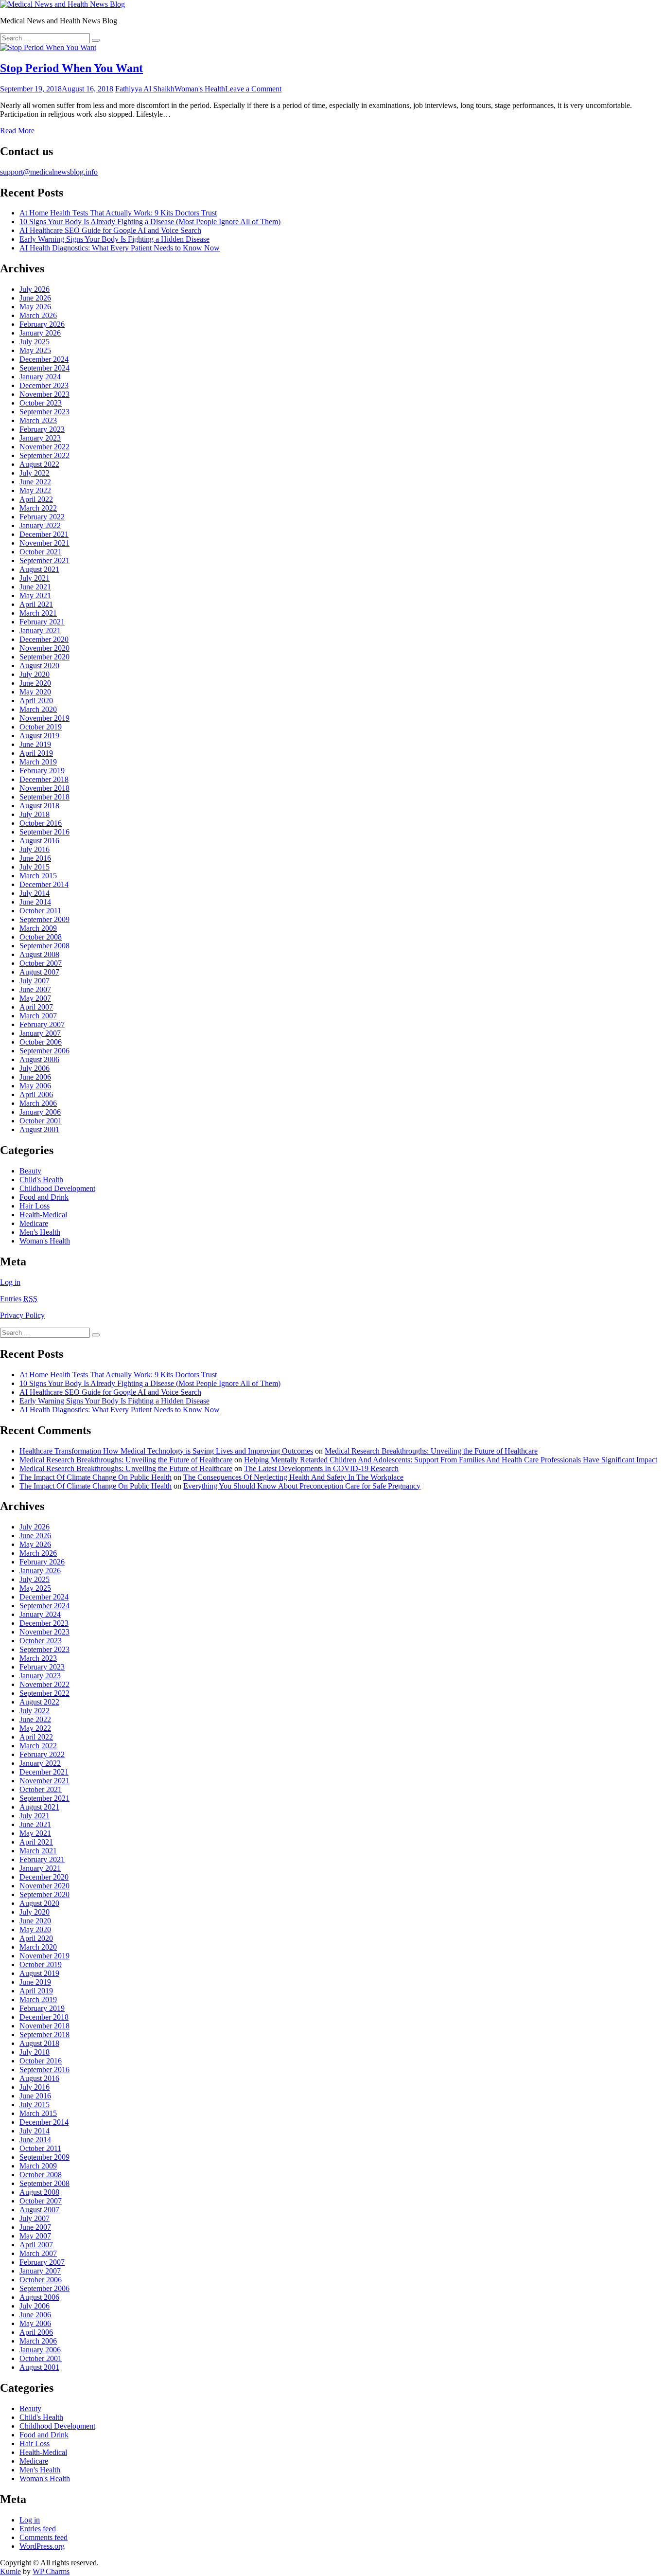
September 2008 (44, 946)
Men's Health (40, 1232)
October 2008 (41, 937)
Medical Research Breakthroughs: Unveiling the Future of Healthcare (431, 1451)
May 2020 (35, 692)
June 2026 (35, 298)
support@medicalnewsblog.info (49, 172)
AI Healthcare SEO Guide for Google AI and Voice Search (110, 230)
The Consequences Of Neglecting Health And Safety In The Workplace (293, 1477)
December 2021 (44, 534)
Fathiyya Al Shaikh (145, 89)
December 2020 (44, 639)
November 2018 (44, 788)
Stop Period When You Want (71, 68)
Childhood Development (57, 1188)
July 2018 (35, 814)
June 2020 (35, 683)
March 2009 (38, 928)
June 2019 (35, 744)
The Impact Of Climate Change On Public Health (96, 1477)
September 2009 (44, 919)
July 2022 (35, 473)
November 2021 (44, 543)
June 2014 (35, 902)
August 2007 (39, 972)
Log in (10, 1282)
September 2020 (44, 657)
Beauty (30, 1171)
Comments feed (44, 2537)
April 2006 (36, 1094)
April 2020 (36, 701)
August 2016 (39, 841)
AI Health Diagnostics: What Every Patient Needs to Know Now (120, 248)
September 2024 (44, 368)
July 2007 (35, 981)
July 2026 (35, 289)
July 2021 (35, 578)
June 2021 (35, 587)
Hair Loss (35, 1206)
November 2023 (44, 394)
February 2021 (42, 622)
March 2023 (38, 420)
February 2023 (42, 429)
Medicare (34, 1223)
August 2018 (39, 806)
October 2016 (41, 823)
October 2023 (41, 403)
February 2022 (42, 517)
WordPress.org (42, 2546)
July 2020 (35, 674)
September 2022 (44, 455)
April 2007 (36, 1007)
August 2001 (39, 1129)
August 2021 (39, 569)
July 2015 (35, 867)
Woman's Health (200, 89)
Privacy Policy (22, 1315)
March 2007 (38, 1016)
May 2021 (35, 595)
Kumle (10, 2571)
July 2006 (35, 1068)
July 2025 (35, 342)
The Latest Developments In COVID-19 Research (321, 1468)
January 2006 (40, 1112)
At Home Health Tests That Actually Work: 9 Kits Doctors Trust (118, 213)
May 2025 (35, 350)
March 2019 (38, 762)
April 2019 (36, 753)
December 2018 (44, 779)
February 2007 (42, 1024)
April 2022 (36, 499)
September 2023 (44, 412)
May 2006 (35, 1086)
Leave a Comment (253, 89)
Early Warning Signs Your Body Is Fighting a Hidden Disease (114, 239)
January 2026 (40, 333)
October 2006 (41, 1042)
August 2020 (39, 666)
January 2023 (40, 438)
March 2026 (38, 315)
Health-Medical (43, 1215)
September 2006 (44, 1051)
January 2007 (40, 1033)
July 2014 (35, 893)
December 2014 (44, 884)
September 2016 (44, 832)
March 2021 (38, 613)
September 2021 (44, 560)
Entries (19, 1299)
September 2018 (44, 797)
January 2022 (40, 525)
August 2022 (39, 464)
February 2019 (42, 771)
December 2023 (44, 385)
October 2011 (40, 911)
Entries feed (38, 2529)
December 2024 (44, 359)
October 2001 (41, 1121)
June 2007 (35, 989)
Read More (17, 131)
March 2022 (38, 508)
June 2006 (35, 1077)
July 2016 (35, 849)
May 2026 (35, 307)
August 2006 (39, 1059)
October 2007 (41, 963)
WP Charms (51, 2571)
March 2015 (38, 876)
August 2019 (39, 736)
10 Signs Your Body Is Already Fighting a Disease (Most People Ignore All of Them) (150, 222)
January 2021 (40, 631)
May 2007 (35, 998)
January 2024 (40, 377)
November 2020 (44, 648)
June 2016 (35, 858)
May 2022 (35, 490)
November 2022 (44, 447)
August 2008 (39, 954)
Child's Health (41, 1180)
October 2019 (41, 727)
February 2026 (42, 324)
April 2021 (36, 604)
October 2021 (41, 552)
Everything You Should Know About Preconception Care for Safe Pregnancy (302, 1486)
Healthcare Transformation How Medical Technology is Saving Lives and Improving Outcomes (166, 1451)
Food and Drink (44, 1197)
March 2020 (38, 709)
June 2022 (35, 482)
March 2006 (38, 1103)
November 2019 (44, 718)
